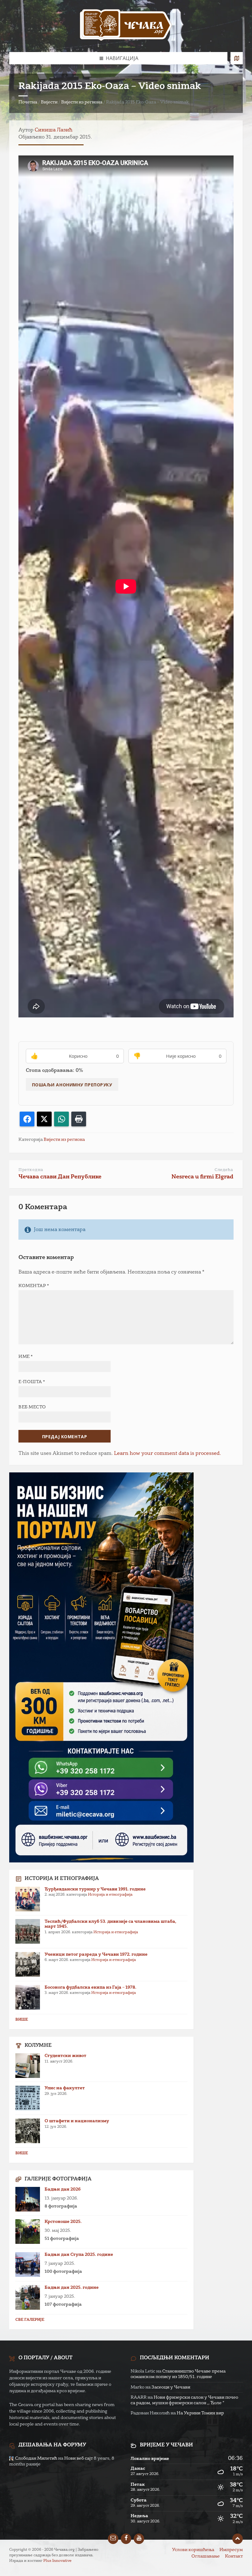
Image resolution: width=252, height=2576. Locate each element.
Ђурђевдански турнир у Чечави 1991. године (95, 1889)
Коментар (34, 1286)
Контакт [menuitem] (234, 2556)
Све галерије (30, 2320)
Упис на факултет (65, 2088)
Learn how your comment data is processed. (167, 1454)
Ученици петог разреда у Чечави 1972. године (96, 1954)
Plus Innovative (57, 2561)
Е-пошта (32, 1382)
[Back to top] (238, 2539)
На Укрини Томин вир (200, 2413)
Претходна (31, 1170)
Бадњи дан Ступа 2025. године (79, 2255)
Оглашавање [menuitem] (206, 2556)
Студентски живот (65, 2056)
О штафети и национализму (77, 2121)
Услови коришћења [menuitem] (193, 2550)
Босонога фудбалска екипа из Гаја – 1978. (91, 1987)
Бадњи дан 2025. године (72, 2288)
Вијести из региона (82, 102)
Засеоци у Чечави (171, 2387)
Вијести (49, 102)
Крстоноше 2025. (63, 2222)
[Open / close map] (237, 58)
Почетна (28, 102)
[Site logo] (126, 26)
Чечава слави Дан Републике (60, 1177)
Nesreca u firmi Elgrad (202, 1177)
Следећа (224, 1170)
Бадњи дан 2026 (63, 2189)
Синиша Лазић (54, 130)
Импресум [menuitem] (231, 2550)
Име (26, 1357)
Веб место (32, 1407)
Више (22, 2020)
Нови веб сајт (79, 2458)
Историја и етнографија (110, 1895)
